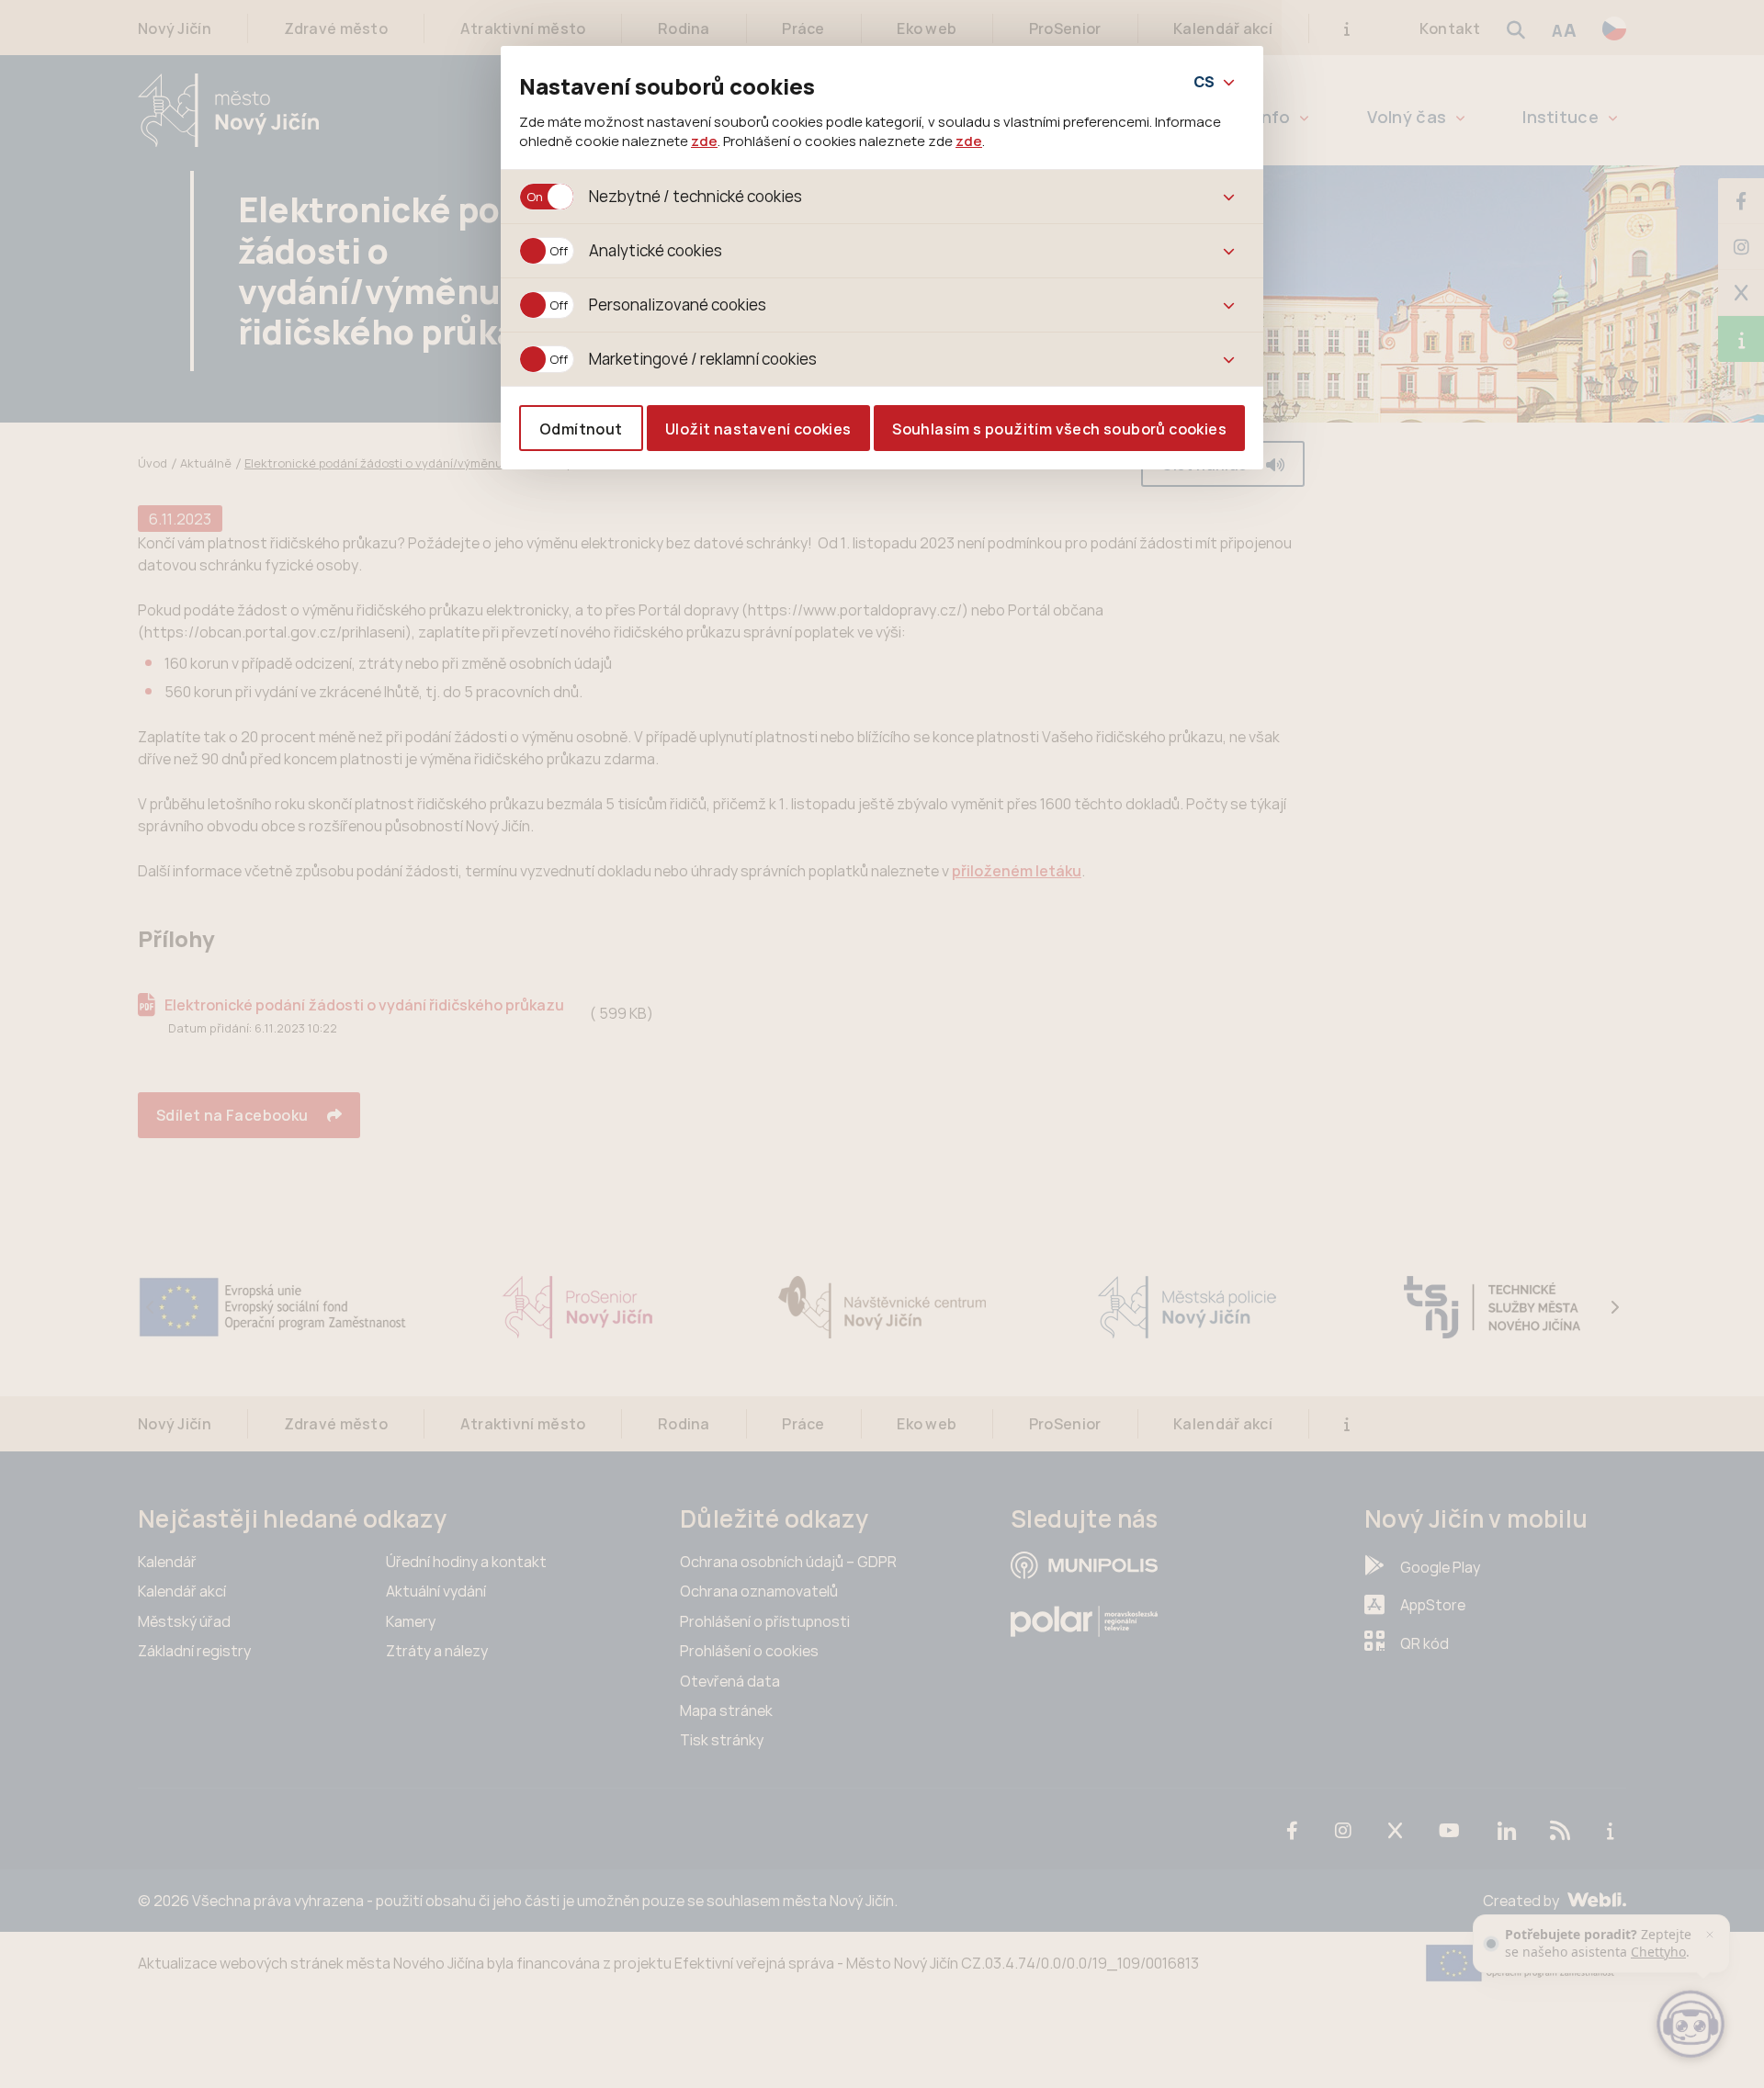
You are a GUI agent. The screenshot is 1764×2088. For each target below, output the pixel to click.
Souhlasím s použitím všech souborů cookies (1059, 429)
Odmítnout (581, 429)
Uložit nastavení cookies (758, 429)
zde (704, 141)
